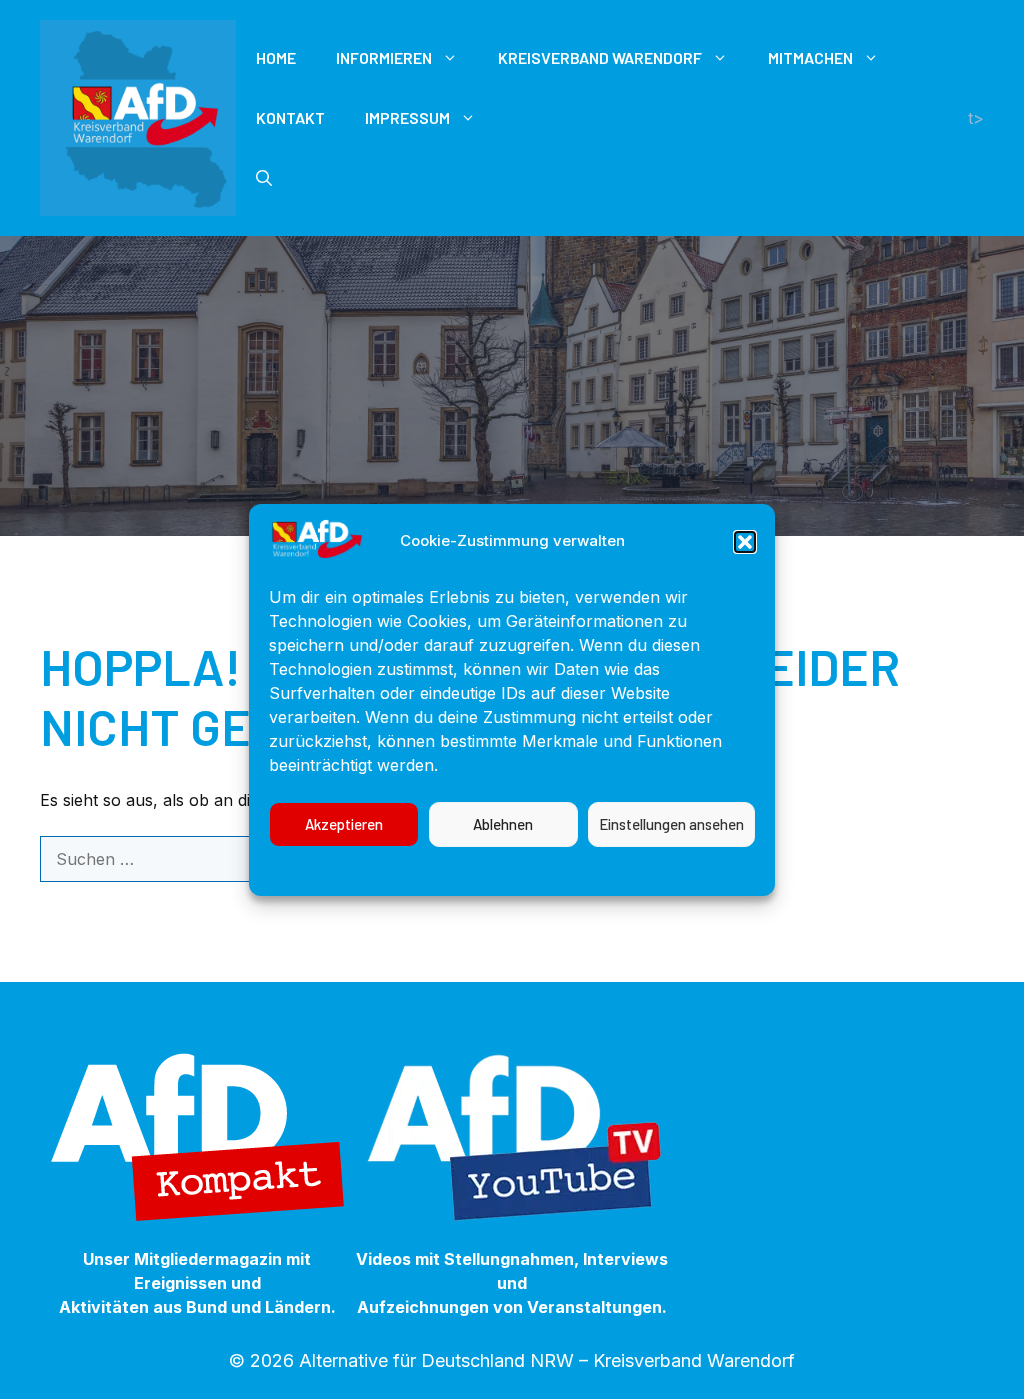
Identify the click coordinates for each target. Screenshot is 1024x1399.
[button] (745, 542)
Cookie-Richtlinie (375, 869)
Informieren (384, 57)
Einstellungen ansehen (671, 824)
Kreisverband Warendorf (600, 57)
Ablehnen (503, 824)
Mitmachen (810, 57)
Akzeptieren (344, 824)
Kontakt (290, 117)
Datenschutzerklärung (533, 869)
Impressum (670, 869)
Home (276, 57)
